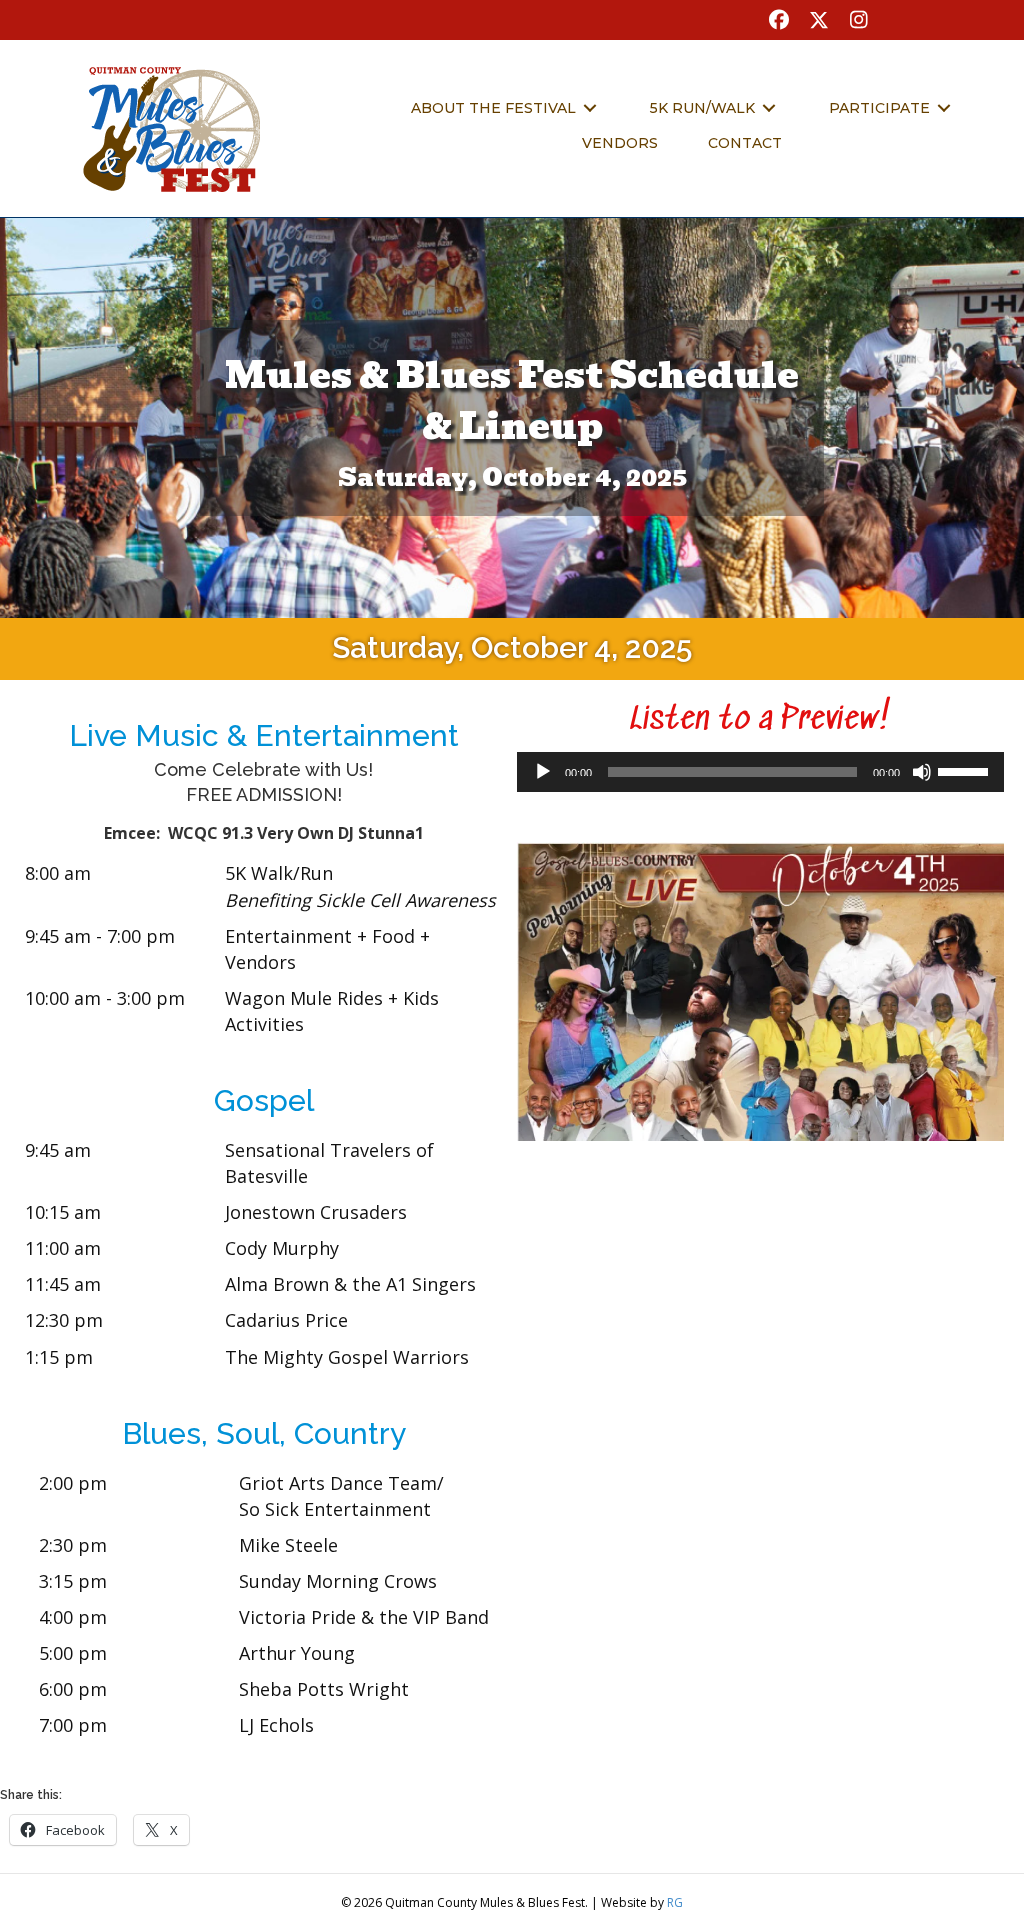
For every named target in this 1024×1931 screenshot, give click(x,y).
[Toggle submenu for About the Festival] (590, 107)
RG (675, 1902)
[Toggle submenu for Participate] (944, 107)
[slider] (966, 770)
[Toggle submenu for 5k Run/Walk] (769, 107)
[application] (760, 772)
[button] (779, 20)
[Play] (543, 772)
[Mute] (922, 772)
